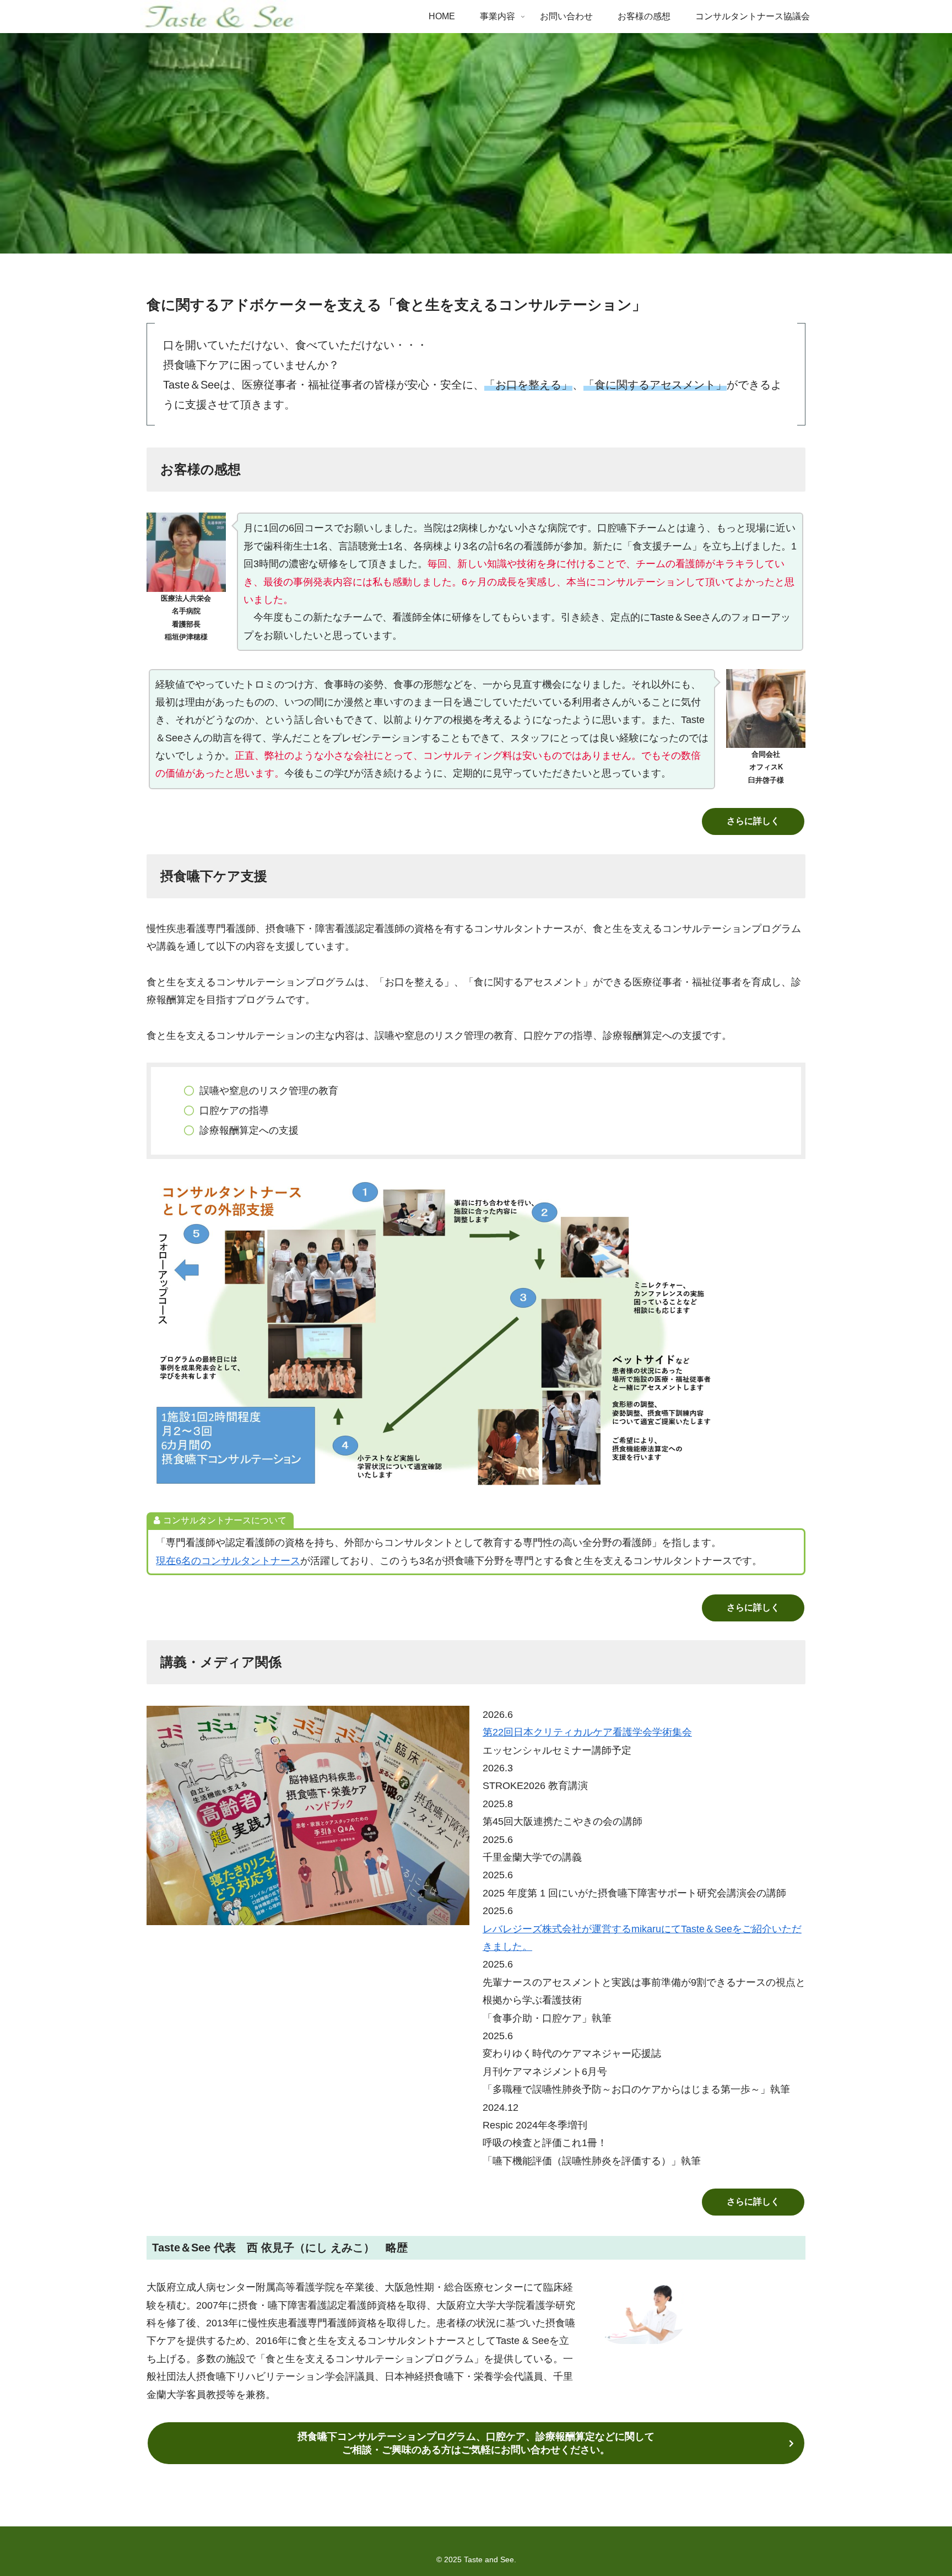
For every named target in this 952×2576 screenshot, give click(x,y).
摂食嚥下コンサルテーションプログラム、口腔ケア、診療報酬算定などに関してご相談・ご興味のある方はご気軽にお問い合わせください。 (476, 2443)
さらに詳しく (753, 821)
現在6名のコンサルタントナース (228, 1561)
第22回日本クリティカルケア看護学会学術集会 (587, 1732)
